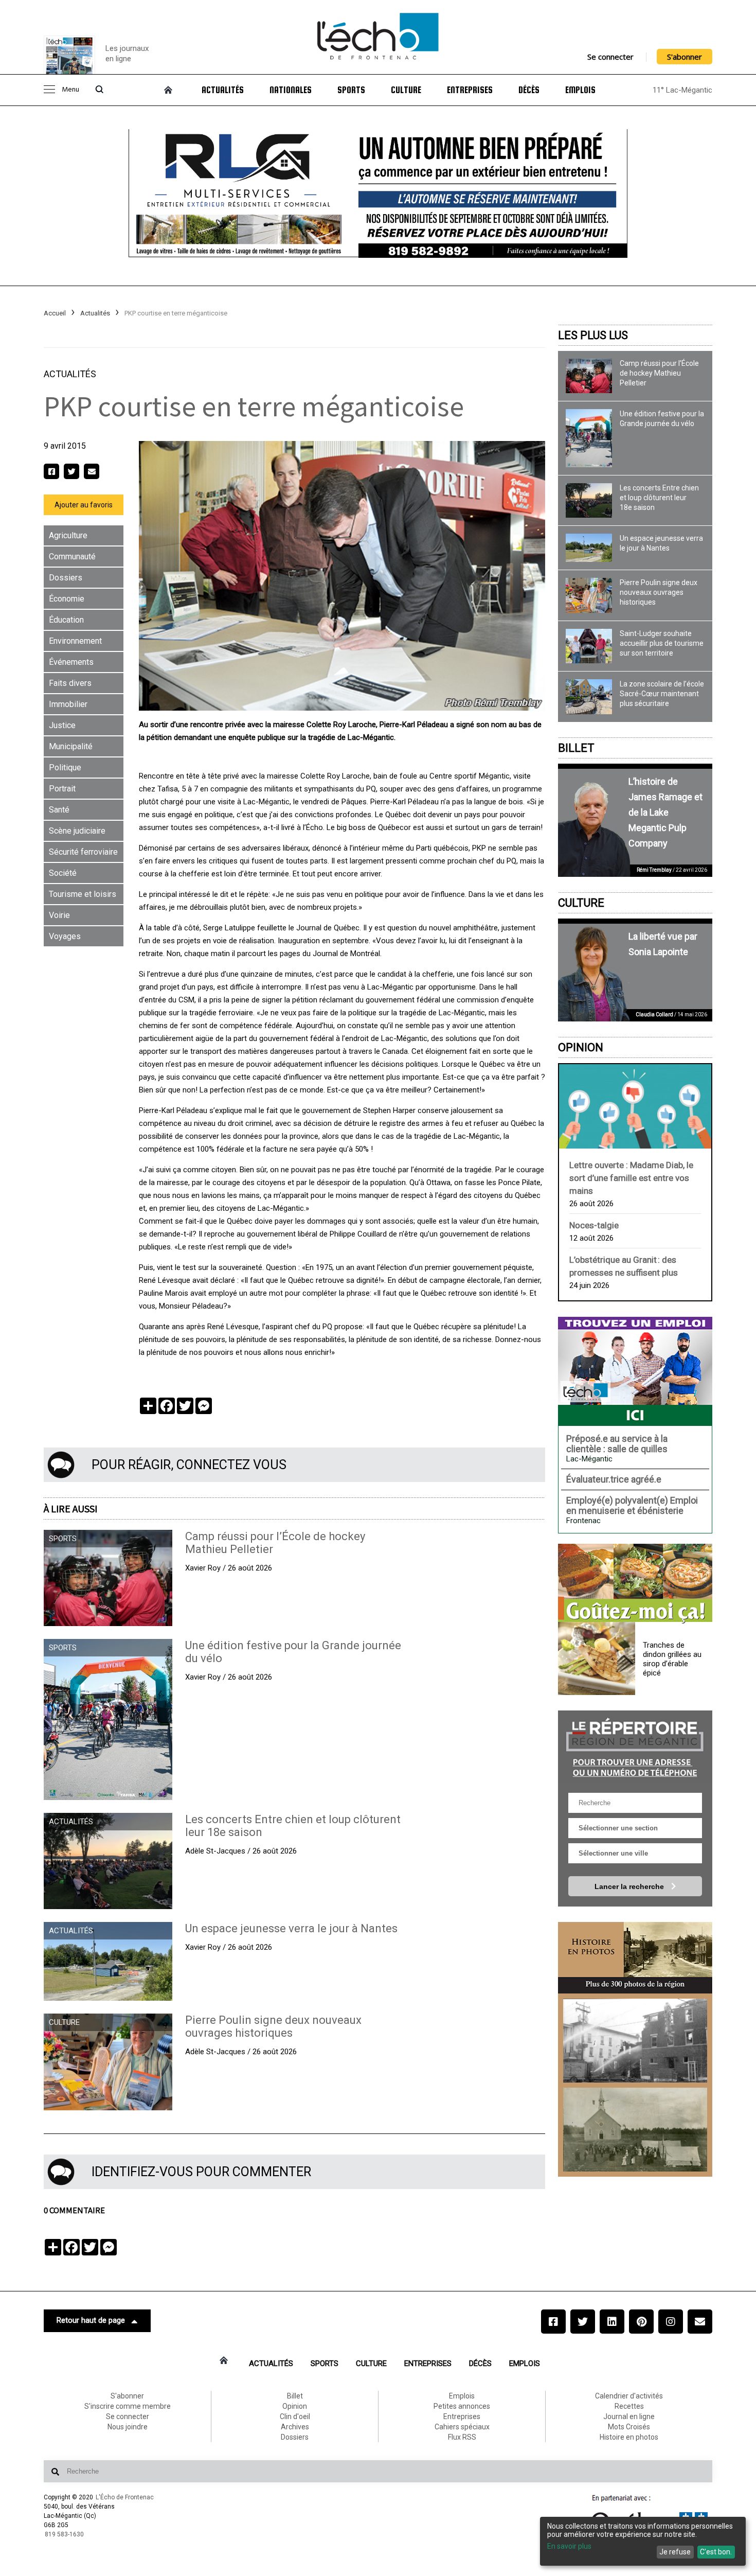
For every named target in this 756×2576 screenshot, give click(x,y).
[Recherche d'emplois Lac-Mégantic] (635, 1371)
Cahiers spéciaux (462, 2427)
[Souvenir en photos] (635, 2041)
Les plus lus (593, 335)
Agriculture (68, 535)
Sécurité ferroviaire (83, 852)
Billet (576, 748)
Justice (62, 725)
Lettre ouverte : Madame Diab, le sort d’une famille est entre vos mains (631, 1178)
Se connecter (610, 57)
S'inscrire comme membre (128, 2406)
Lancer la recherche (630, 1886)
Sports (351, 90)
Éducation (66, 620)
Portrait (62, 789)
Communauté (72, 557)
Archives (295, 2427)
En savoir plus (569, 2546)
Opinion (581, 1047)
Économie (67, 599)
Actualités (223, 90)
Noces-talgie (594, 1225)
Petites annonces (462, 2406)
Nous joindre (128, 2427)
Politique (65, 767)
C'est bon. (716, 2552)
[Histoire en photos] (635, 1958)
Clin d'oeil (295, 2416)
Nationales (291, 90)
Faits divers (70, 683)
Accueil (55, 313)
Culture (406, 90)
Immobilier (68, 704)
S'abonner (685, 57)
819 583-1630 (64, 2534)
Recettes (629, 2406)
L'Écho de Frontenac (125, 2497)
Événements (71, 662)
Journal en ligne (629, 2416)
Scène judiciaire (77, 831)
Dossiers (66, 578)
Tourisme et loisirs (83, 894)
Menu (70, 90)
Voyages (65, 936)
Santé (59, 810)
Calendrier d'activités (629, 2396)
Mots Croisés (629, 2427)
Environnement (75, 641)
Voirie (59, 915)
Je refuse (675, 2552)
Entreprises (470, 90)
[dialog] (643, 2541)
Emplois (580, 90)
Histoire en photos (629, 2437)
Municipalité (71, 746)
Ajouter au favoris (84, 505)
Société (63, 873)
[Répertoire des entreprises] (635, 1746)
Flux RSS (462, 2437)
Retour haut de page (91, 2320)
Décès (529, 90)
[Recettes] (635, 1584)
